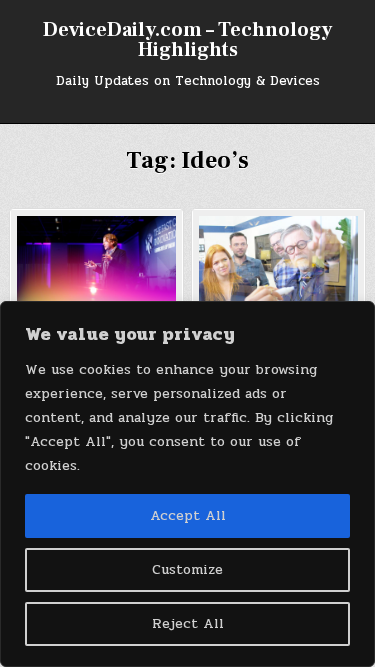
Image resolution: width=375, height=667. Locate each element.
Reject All (188, 623)
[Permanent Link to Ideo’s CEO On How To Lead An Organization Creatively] (278, 260)
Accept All (188, 515)
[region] (187, 484)
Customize (187, 569)
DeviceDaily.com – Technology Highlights (187, 40)
